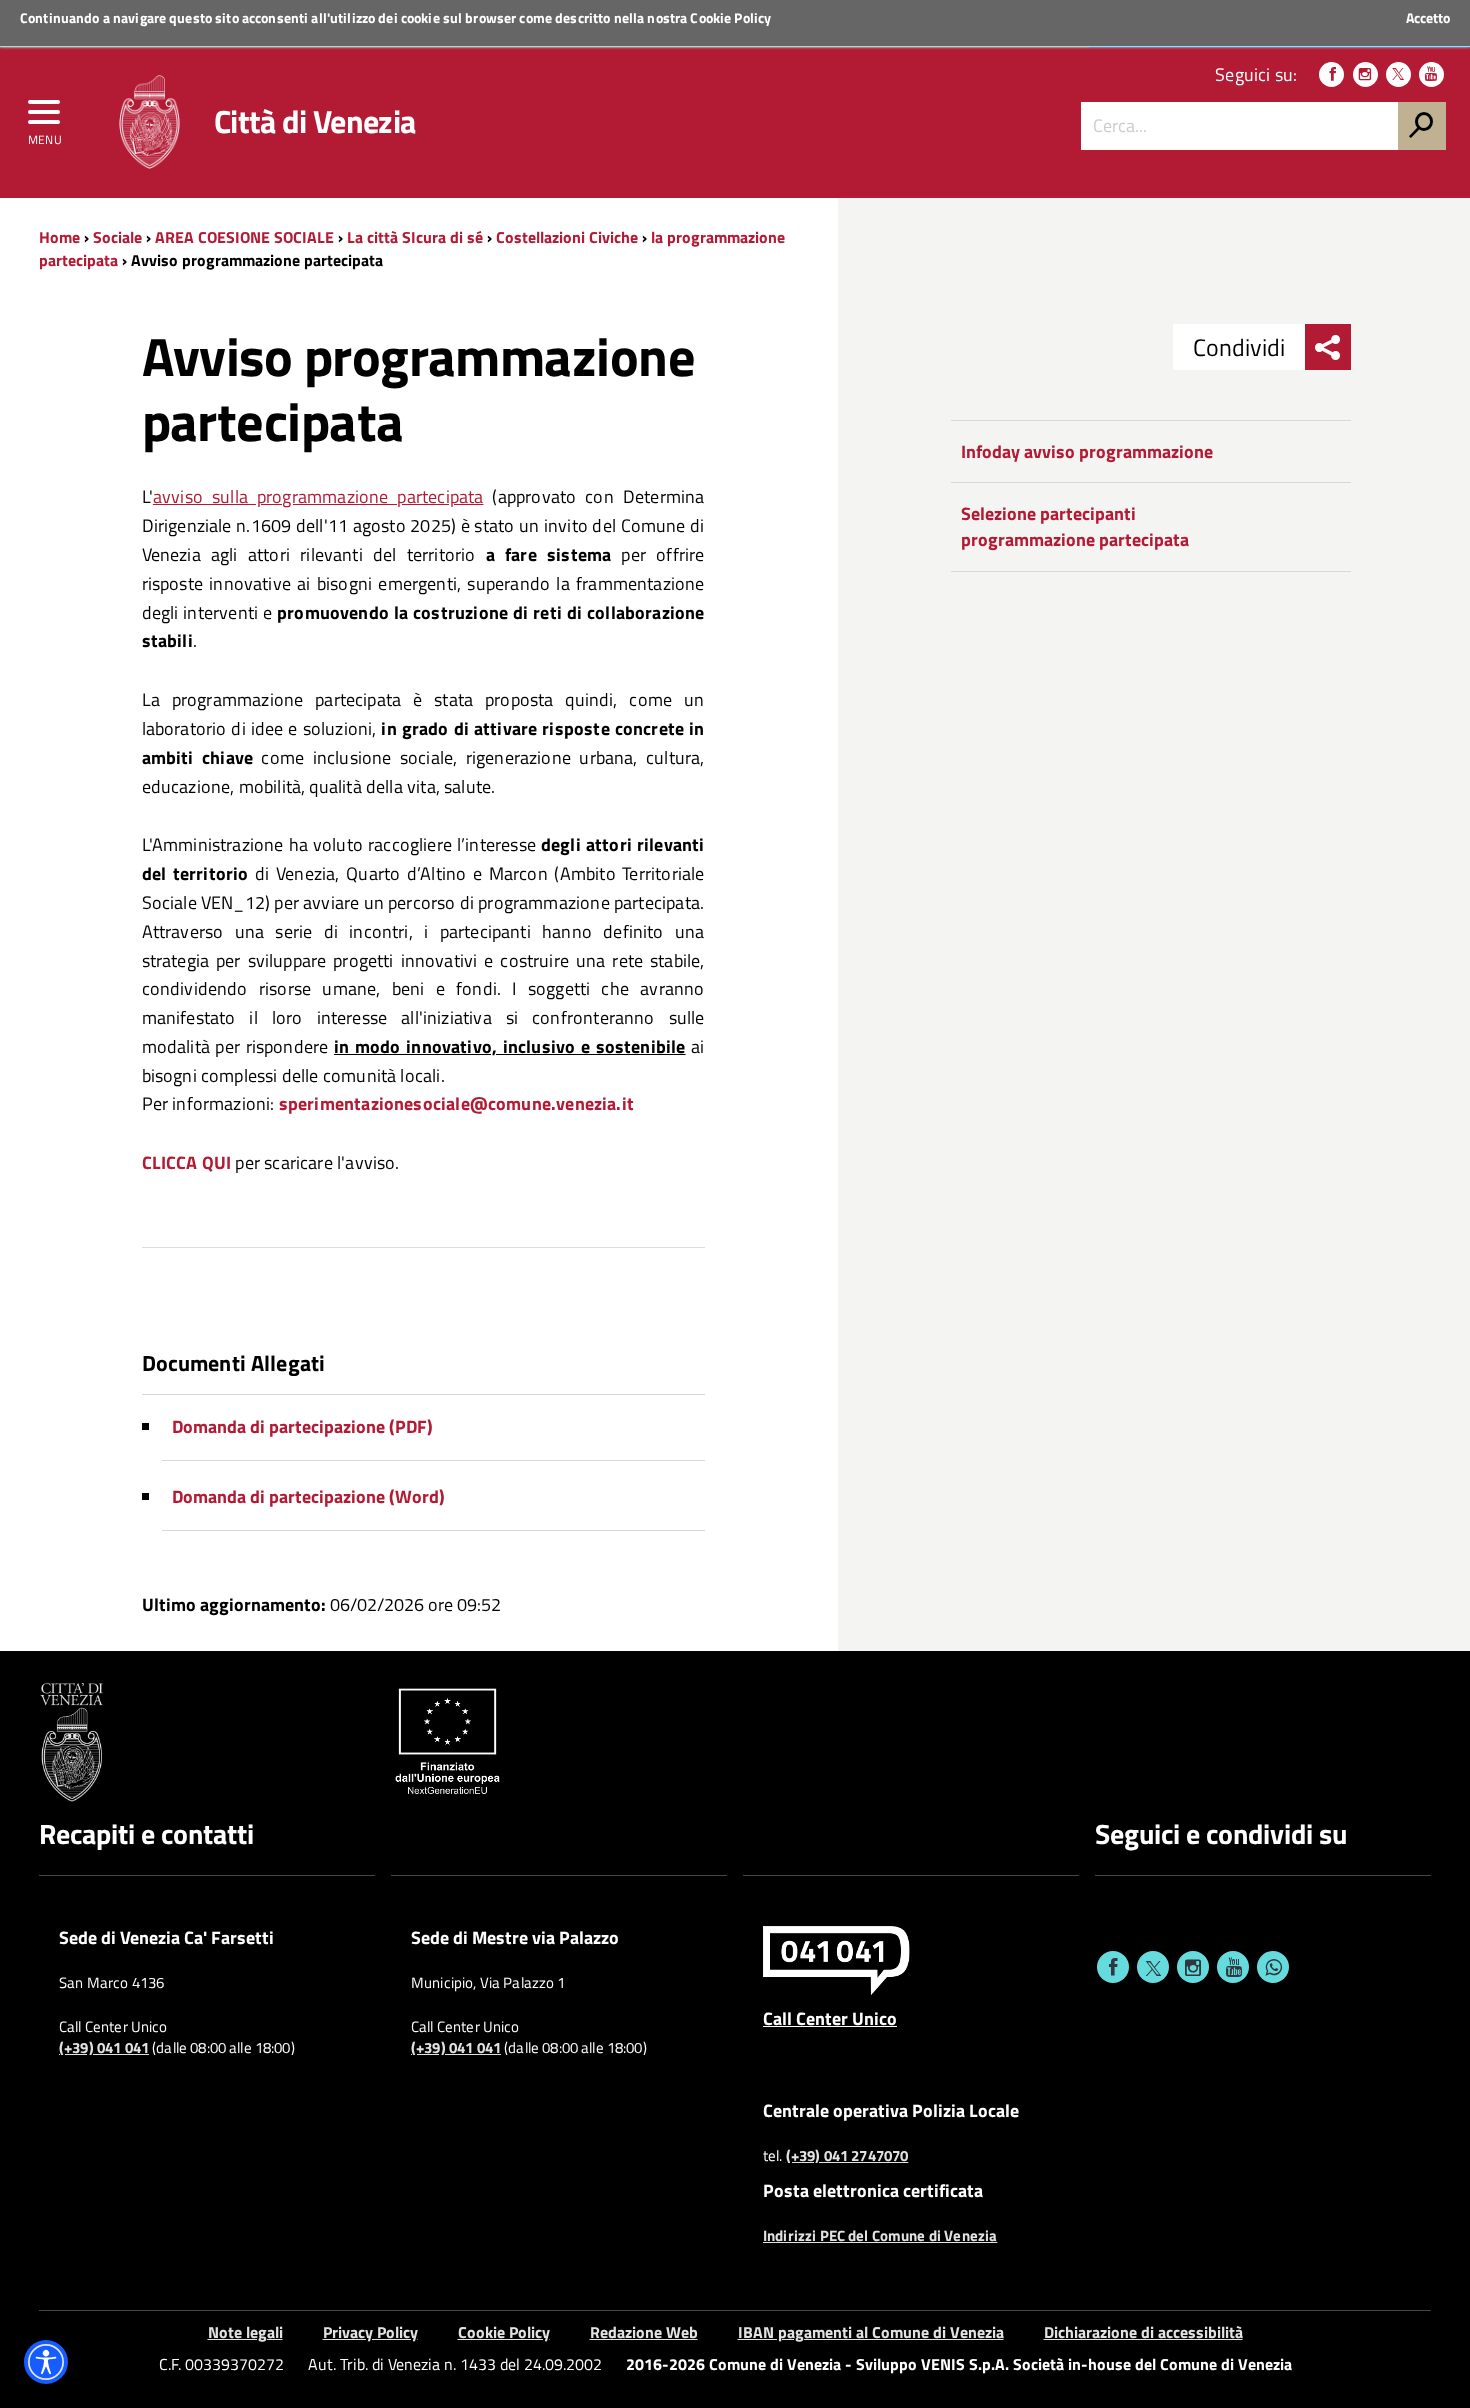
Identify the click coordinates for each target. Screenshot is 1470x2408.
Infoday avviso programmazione (1087, 451)
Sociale (117, 237)
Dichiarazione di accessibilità (1143, 2332)
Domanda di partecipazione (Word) (308, 1496)
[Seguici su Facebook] (1331, 74)
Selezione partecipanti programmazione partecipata (1075, 526)
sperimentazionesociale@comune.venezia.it (456, 1103)
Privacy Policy (370, 2332)
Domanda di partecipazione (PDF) (302, 1426)
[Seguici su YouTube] (1431, 74)
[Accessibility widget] (46, 2362)
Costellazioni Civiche (569, 237)
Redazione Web (644, 2332)
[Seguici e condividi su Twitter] (1153, 1967)
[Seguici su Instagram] (1365, 74)
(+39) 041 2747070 (847, 2156)
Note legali (245, 2332)
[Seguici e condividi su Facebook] (1113, 1967)
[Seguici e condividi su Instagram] (1193, 1967)
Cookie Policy (730, 17)
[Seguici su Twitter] (1398, 74)
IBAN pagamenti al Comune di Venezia (871, 2332)
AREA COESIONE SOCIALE (244, 237)
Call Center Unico (830, 2018)
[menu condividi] (1328, 347)
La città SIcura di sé (415, 237)
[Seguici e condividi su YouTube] (1233, 1967)
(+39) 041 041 (104, 2048)
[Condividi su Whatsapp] (1273, 1967)
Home (59, 237)
